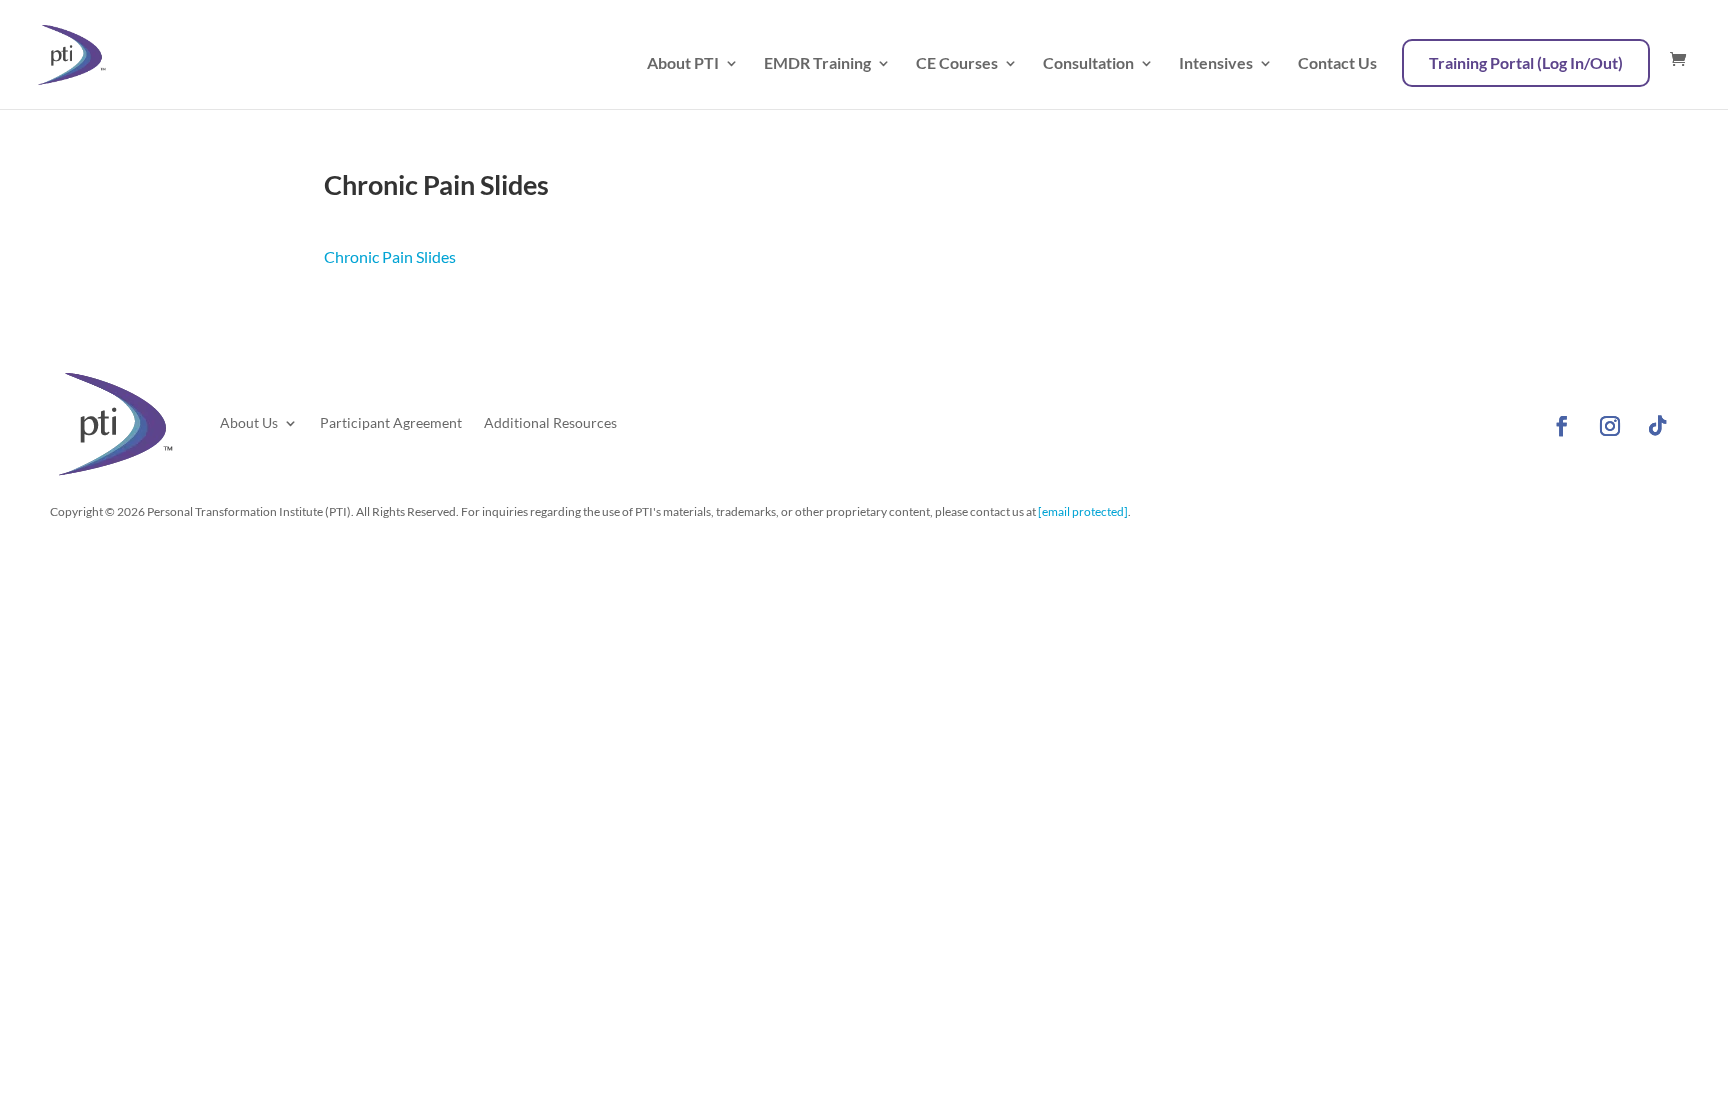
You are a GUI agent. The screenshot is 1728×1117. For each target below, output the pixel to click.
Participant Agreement (391, 422)
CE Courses (957, 64)
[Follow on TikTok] (1658, 426)
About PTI (683, 64)
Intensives (1216, 64)
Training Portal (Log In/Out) (1526, 62)
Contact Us (1337, 64)
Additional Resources (550, 422)
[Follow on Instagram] (1610, 426)
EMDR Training (817, 64)
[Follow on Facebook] (1562, 426)
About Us (249, 422)
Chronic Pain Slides (390, 256)
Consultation (1088, 64)
